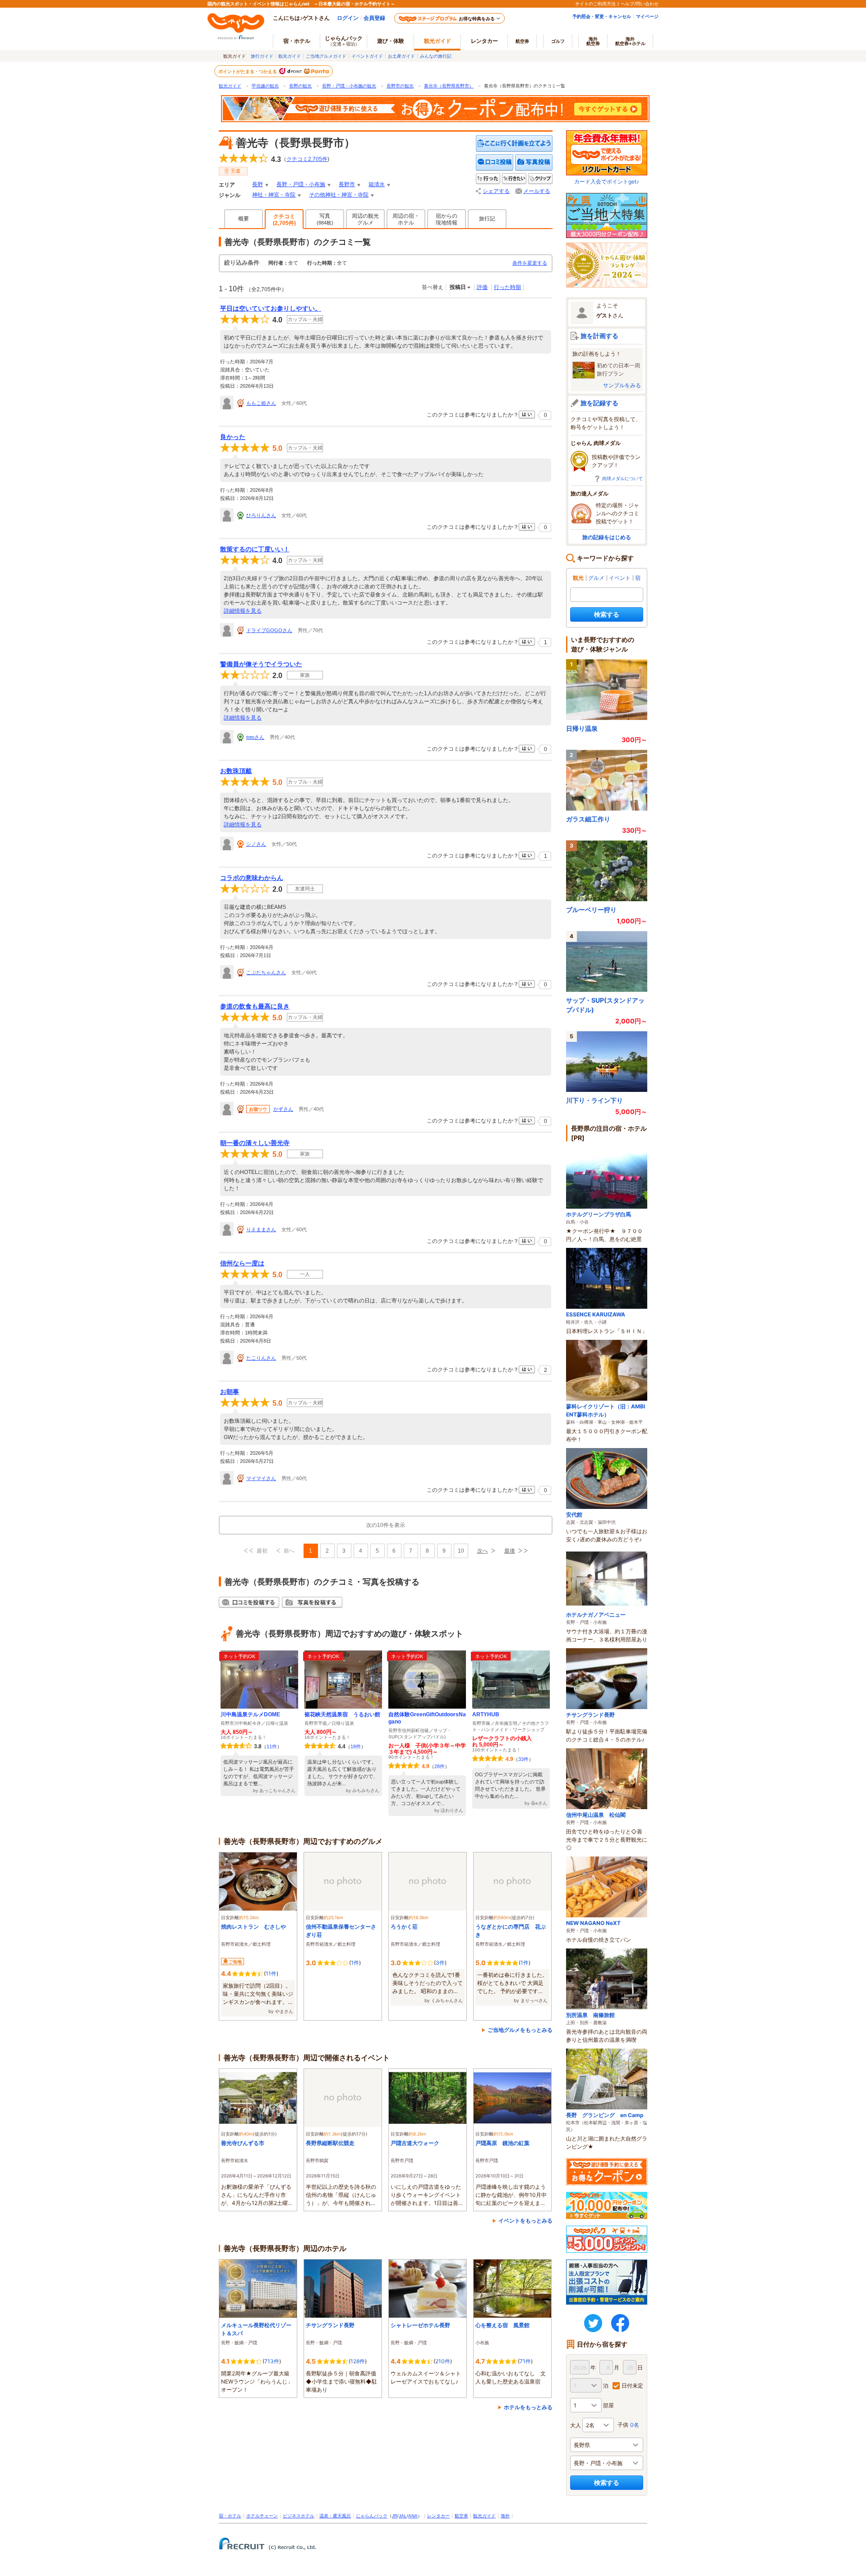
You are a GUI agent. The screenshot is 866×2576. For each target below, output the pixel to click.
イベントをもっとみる (525, 2221)
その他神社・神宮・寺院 (339, 195)
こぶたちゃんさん (266, 972)
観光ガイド (290, 56)
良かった (233, 437)
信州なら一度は (242, 1263)
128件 (358, 2361)
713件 (272, 2361)
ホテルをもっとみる (528, 2407)
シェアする (496, 191)
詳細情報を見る (243, 611)
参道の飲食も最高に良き (255, 1006)
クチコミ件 (307, 159)
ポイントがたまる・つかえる (248, 71)
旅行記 (487, 219)
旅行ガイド (262, 56)
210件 (443, 2361)
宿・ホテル (230, 2516)
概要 (244, 219)
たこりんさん (261, 1358)
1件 (355, 1963)
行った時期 (507, 287)
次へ (483, 1551)
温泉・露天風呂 (335, 2516)
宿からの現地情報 (447, 219)
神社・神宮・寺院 (274, 195)
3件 (440, 1963)
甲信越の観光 (265, 86)
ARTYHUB (486, 1714)
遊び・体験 (391, 41)
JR (395, 2516)
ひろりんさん (261, 515)
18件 (356, 1746)
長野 (258, 184)
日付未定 (632, 2386)
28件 (440, 1766)
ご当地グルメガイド (326, 56)
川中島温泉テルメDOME (250, 1714)
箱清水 (377, 184)
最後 (510, 1551)
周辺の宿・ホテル (406, 219)
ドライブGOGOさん (269, 630)
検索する (607, 614)
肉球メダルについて (622, 478)
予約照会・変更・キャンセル (602, 16)
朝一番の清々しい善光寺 (255, 1143)
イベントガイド (367, 56)
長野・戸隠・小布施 (301, 184)
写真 (325, 219)
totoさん (255, 737)
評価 (482, 287)
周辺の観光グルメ (365, 219)
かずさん (283, 1109)
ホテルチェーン (262, 2516)
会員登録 (374, 18)
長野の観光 (300, 86)
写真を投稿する (534, 163)
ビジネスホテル (299, 2516)
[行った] (488, 179)
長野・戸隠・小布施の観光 (349, 86)
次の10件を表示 (386, 1525)
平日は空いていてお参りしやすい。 (271, 308)
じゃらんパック (344, 41)
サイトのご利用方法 (595, 4)
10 (461, 1551)
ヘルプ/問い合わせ (640, 4)
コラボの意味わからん (252, 878)
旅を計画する (599, 336)
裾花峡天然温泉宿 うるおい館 (342, 1714)
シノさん (256, 844)
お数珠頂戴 (236, 771)
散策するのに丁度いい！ (255, 549)
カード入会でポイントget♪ (607, 181)
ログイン (348, 18)
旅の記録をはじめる (607, 537)
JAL (403, 2516)
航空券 (522, 41)
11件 (272, 1746)
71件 (525, 2361)
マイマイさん (261, 1478)
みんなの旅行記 (436, 56)
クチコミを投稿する (495, 163)
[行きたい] (514, 179)
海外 (593, 41)
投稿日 (458, 287)
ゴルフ (558, 41)
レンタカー (484, 41)
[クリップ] (540, 179)
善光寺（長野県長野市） (449, 86)
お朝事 (230, 1392)
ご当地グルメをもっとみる (520, 2030)
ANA (413, 2516)
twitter (593, 2323)
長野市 (347, 184)
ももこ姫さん (261, 403)
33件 (523, 1759)
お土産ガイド (401, 56)
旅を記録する (599, 403)
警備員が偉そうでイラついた (261, 664)
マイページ (647, 16)
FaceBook (620, 2323)
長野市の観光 (400, 86)
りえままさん (261, 1229)
